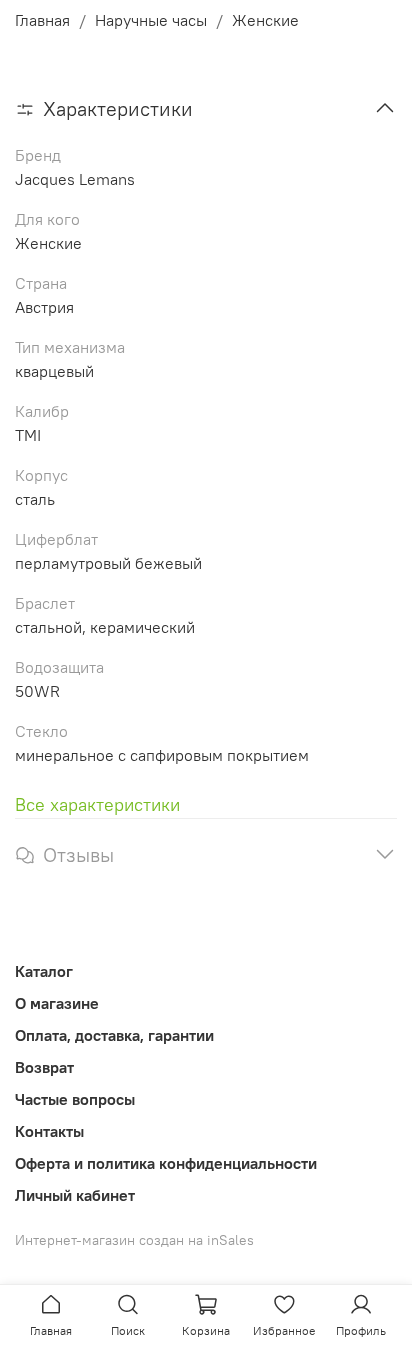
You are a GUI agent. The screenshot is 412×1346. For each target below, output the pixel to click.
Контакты (49, 1131)
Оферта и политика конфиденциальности (166, 1163)
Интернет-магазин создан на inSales (134, 1240)
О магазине (57, 1003)
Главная (42, 20)
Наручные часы (151, 20)
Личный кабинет (75, 1195)
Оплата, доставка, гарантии (114, 1035)
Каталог (44, 971)
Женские (265, 20)
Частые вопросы (75, 1099)
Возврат (44, 1067)
